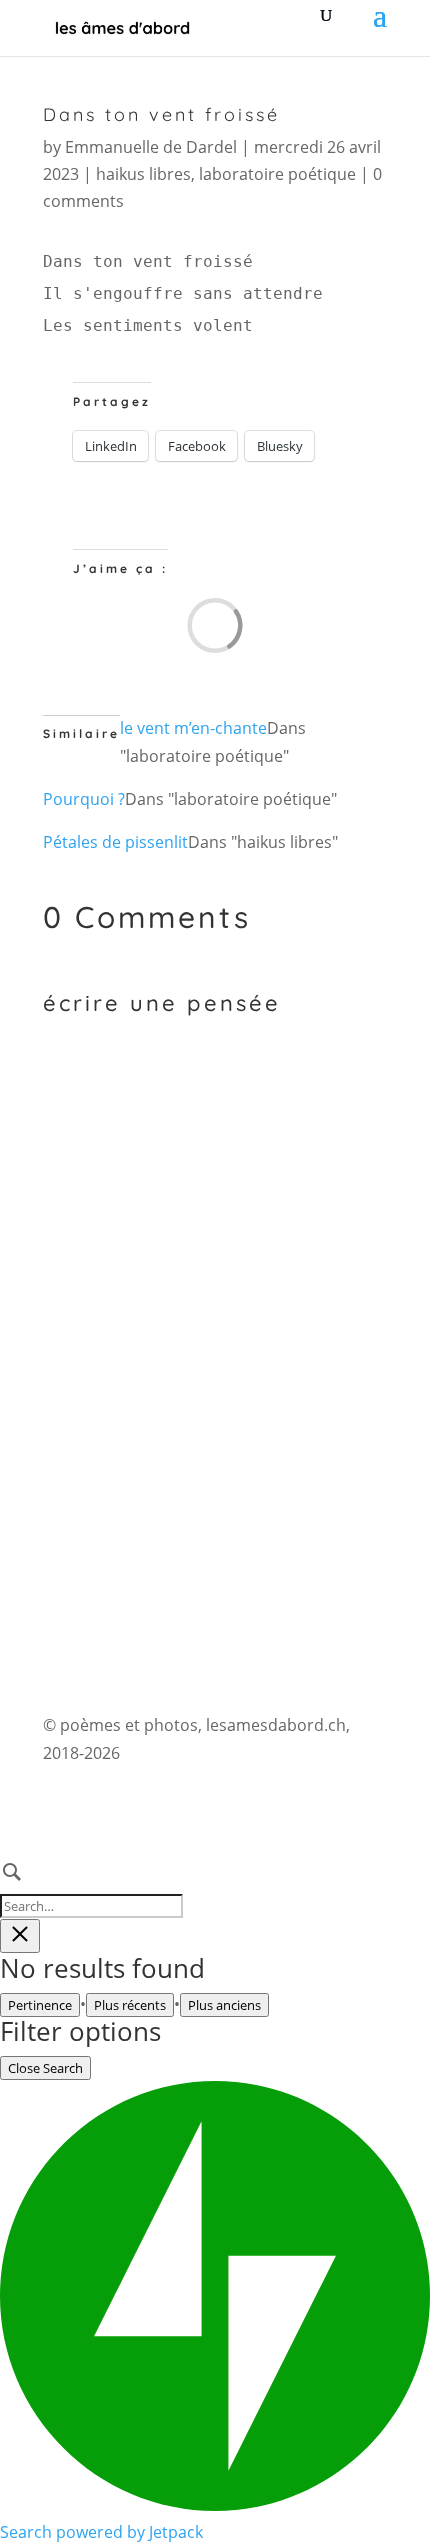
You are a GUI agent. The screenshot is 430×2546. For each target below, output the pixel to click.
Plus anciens (224, 2005)
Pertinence (40, 2005)
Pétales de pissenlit (115, 842)
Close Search (45, 2068)
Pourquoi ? (84, 799)
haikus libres (143, 174)
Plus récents (130, 2005)
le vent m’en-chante (193, 728)
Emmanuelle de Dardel (151, 147)
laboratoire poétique (277, 174)
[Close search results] (20, 1936)
